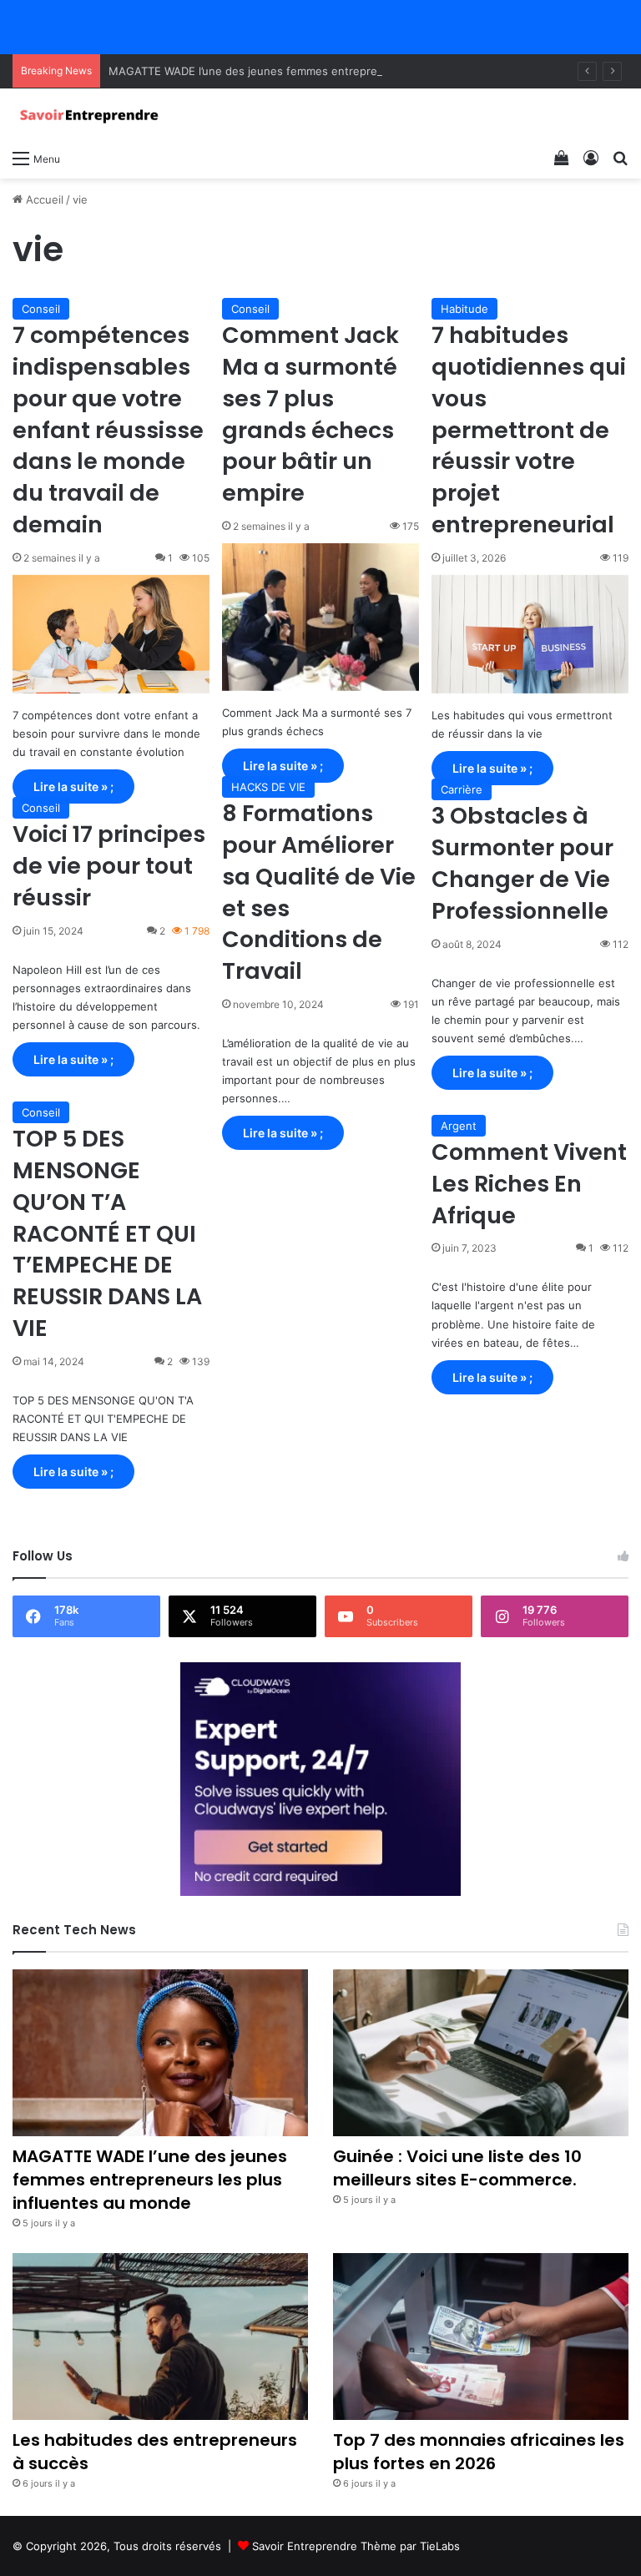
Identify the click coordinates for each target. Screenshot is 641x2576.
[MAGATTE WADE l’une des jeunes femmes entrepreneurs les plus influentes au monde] (160, 2053)
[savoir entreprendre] (92, 115)
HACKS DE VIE (268, 787)
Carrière (462, 789)
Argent (459, 1126)
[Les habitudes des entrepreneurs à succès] (160, 2337)
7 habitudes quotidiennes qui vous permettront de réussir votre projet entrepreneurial (529, 430)
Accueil (43, 199)
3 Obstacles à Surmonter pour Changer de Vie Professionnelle (522, 863)
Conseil (41, 309)
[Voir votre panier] (562, 158)
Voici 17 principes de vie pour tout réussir (109, 866)
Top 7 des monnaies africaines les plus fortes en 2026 (479, 2452)
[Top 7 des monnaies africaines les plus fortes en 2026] (481, 2337)
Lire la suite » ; (73, 786)
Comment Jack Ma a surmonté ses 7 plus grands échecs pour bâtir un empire (310, 414)
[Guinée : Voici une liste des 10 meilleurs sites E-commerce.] (481, 2053)
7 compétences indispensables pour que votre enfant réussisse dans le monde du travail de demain (108, 430)
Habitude (464, 309)
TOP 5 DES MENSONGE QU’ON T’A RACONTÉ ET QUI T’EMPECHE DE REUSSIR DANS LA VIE (107, 1233)
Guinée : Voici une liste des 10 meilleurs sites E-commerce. (457, 2168)
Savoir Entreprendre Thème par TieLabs (356, 2546)
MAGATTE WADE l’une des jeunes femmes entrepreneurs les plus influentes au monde (335, 71)
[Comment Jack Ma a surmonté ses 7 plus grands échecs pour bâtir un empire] (320, 617)
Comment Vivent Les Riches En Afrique (529, 1184)
